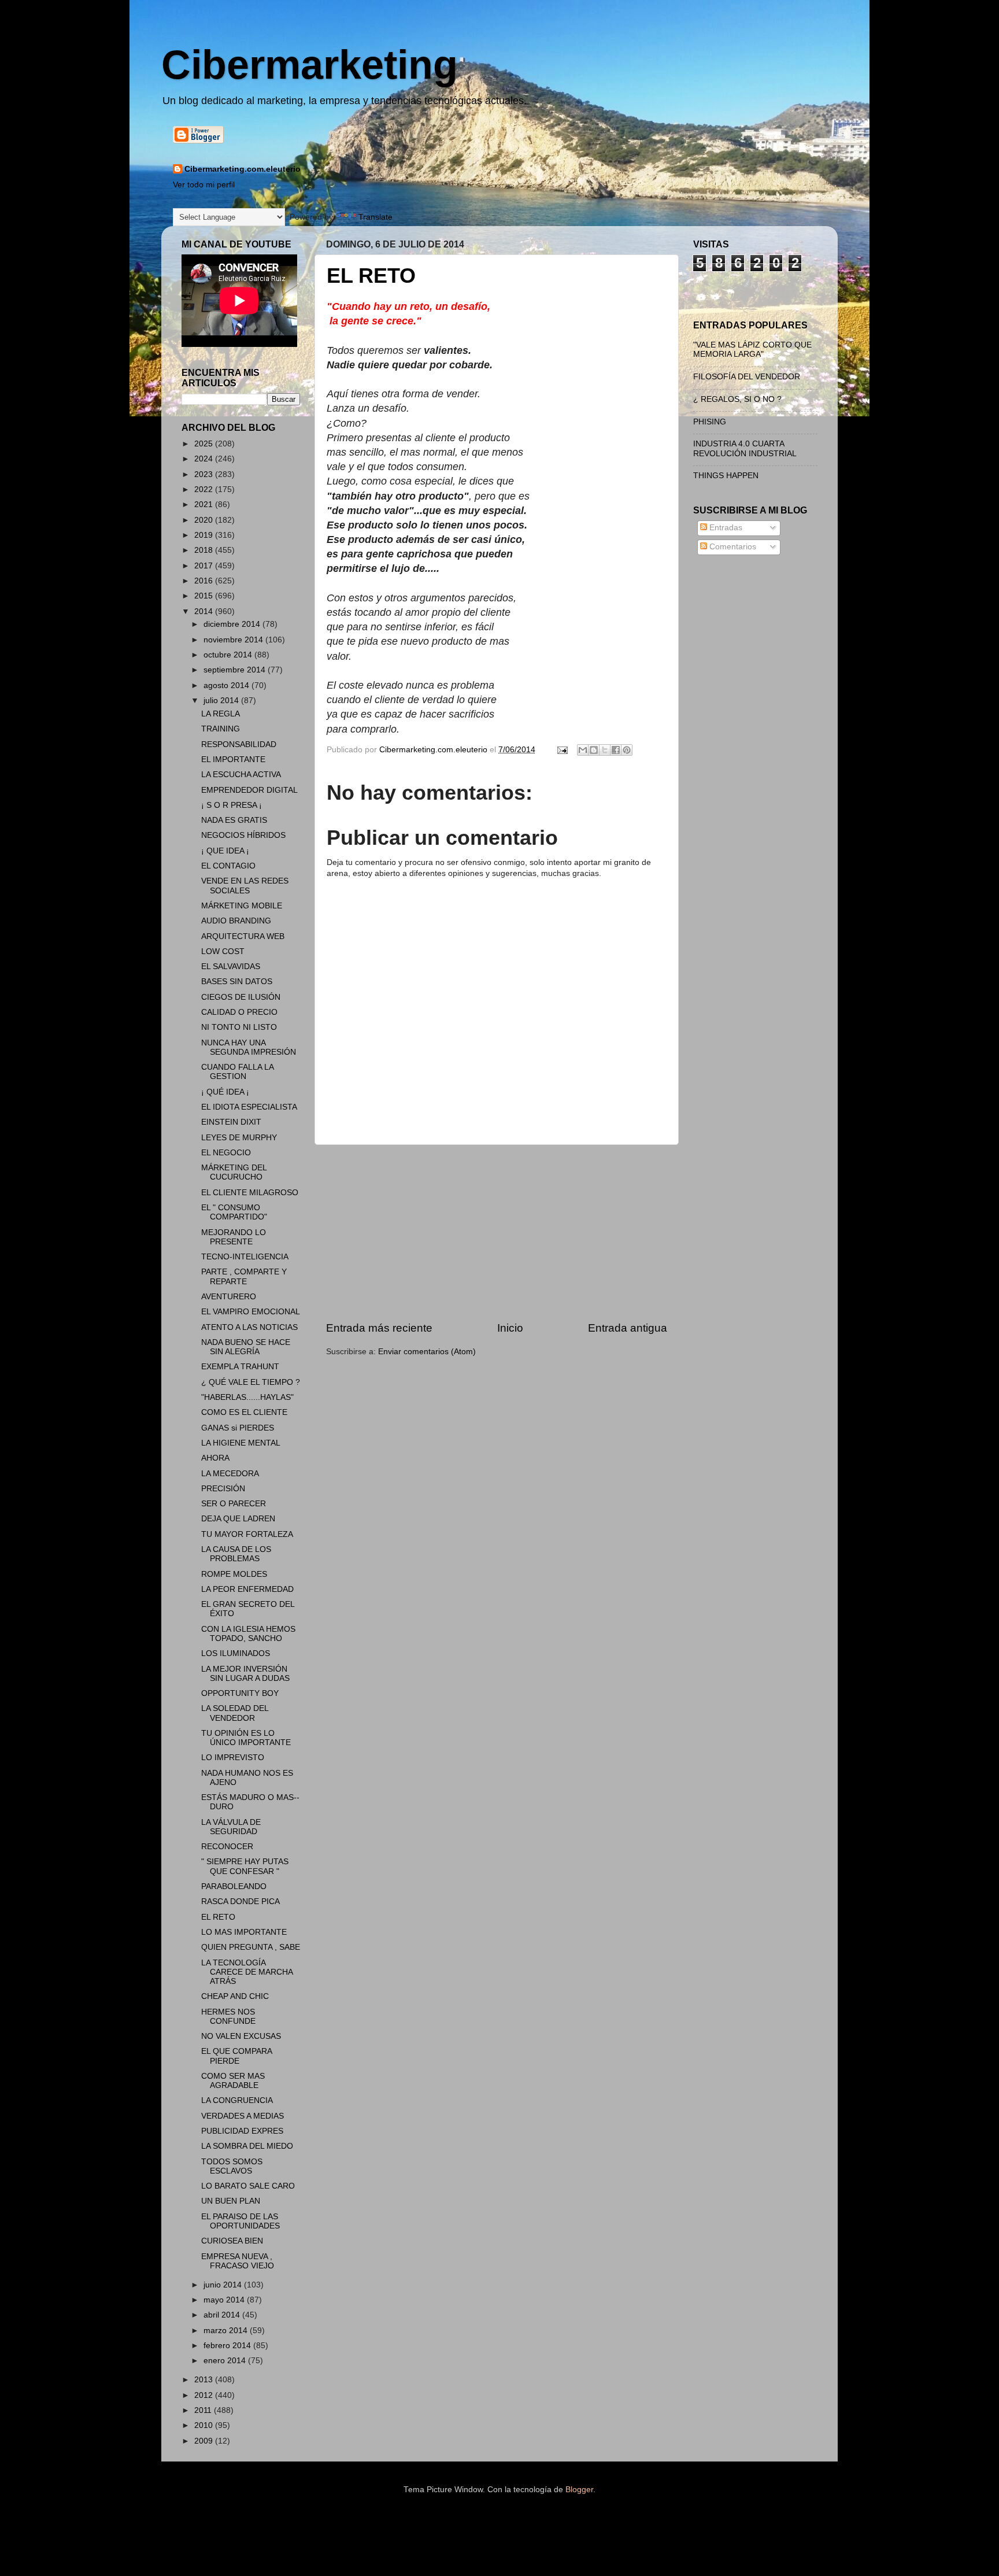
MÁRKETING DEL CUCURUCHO (234, 1172)
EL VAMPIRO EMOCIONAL (251, 1312)
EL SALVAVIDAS (231, 967)
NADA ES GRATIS (234, 820)
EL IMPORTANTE (233, 760)
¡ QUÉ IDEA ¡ (225, 1092)
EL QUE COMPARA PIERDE (236, 2056)
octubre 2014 (229, 655)
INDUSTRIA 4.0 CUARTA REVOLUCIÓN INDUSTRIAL (745, 448)
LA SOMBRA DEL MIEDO (247, 2146)
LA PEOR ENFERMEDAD (247, 1589)
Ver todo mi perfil (204, 185)
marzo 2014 (227, 2331)
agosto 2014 (227, 685)
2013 (205, 2380)
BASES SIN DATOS (237, 982)
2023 (205, 474)
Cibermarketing (310, 65)
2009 (205, 2441)
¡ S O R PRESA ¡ (232, 805)
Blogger (579, 2490)
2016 (205, 581)
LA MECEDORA (230, 1474)
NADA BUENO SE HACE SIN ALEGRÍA (246, 1347)
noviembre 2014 (234, 640)
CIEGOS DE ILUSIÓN (241, 997)
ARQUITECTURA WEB (243, 936)
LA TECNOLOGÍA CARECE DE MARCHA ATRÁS (247, 1972)
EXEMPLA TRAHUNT (240, 1367)
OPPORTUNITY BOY (240, 1693)
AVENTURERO (229, 1297)
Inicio (510, 1328)
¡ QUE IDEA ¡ (225, 851)
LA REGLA (221, 714)
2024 (205, 459)
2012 (205, 2395)
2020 (205, 520)
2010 (205, 2425)
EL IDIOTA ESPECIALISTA (249, 1107)
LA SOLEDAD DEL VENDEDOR (235, 1713)
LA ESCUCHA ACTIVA (241, 775)
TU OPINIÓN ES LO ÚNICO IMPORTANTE (246, 1738)
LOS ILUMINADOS (236, 1653)
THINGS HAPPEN (726, 476)
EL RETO (218, 1917)
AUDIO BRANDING (236, 921)
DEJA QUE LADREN (238, 1519)
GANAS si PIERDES (238, 1428)
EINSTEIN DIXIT (231, 1122)
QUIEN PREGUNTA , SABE (251, 1947)
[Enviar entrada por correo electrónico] (562, 750)
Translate (375, 217)
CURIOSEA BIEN (232, 2241)
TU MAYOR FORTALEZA (247, 1534)
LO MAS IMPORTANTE (244, 1932)
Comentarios (732, 547)
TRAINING (221, 729)
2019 (205, 535)
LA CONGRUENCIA (237, 2100)
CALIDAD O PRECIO (239, 1012)
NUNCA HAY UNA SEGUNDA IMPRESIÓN (249, 1047)
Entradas (725, 528)
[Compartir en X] (605, 750)
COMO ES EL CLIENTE (244, 1412)
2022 (205, 489)
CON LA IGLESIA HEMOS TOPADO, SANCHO (248, 1634)
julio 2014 (222, 701)
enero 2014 (226, 2361)
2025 (205, 444)
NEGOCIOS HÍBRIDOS (243, 835)
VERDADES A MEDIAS (243, 2116)
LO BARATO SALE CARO (248, 2186)
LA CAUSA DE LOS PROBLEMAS (236, 1554)
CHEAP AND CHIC (235, 1996)
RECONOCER (227, 1847)
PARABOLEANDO (234, 1886)
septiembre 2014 (236, 670)
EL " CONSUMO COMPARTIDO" (234, 1212)
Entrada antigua (628, 1328)
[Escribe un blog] (594, 750)
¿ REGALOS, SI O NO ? (737, 399)
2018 (205, 550)
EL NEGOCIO (226, 1153)
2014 (205, 611)
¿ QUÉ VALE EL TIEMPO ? (251, 1382)
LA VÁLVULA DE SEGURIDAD (231, 1827)
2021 (205, 505)
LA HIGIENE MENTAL (241, 1443)
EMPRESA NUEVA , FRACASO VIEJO (238, 2261)
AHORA (215, 1458)
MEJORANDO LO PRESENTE (234, 1237)
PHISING (710, 422)
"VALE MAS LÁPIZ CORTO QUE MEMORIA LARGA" (752, 350)
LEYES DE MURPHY (239, 1138)
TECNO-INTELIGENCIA (245, 1257)
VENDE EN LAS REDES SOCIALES (245, 886)
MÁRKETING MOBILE (242, 906)
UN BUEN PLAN (231, 2201)
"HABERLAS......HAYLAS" (247, 1397)
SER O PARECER (234, 1504)
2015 (205, 596)
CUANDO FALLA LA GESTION (237, 1072)
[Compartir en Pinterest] (627, 750)
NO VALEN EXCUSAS (241, 2036)
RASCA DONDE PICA (240, 1901)
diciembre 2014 (233, 624)
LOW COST (223, 951)
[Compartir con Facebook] (616, 750)
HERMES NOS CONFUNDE (228, 2017)
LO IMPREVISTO (233, 1758)
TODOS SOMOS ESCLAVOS (232, 2166)
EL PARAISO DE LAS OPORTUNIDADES (240, 2221)
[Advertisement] (497, 1233)
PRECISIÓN (223, 1489)
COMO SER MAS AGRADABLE (233, 2081)
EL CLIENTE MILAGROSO (250, 1193)
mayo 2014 (225, 2300)
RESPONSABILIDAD (239, 744)
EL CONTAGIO (228, 866)
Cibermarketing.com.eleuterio (243, 169)
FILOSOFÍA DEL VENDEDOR (747, 377)
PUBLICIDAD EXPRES (242, 2131)
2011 (204, 2410)
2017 (205, 566)
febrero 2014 (228, 2346)
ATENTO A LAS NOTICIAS (249, 1327)
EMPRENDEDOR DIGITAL (249, 790)
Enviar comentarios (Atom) (427, 1352)
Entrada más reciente (379, 1328)
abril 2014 (223, 2315)
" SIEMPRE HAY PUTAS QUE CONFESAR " (245, 1866)
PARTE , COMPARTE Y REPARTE (244, 1276)
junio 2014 (224, 2285)
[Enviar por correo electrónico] (583, 750)
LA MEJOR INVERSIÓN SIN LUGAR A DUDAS (245, 1674)
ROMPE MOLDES (234, 1574)
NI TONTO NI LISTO (239, 1027)
